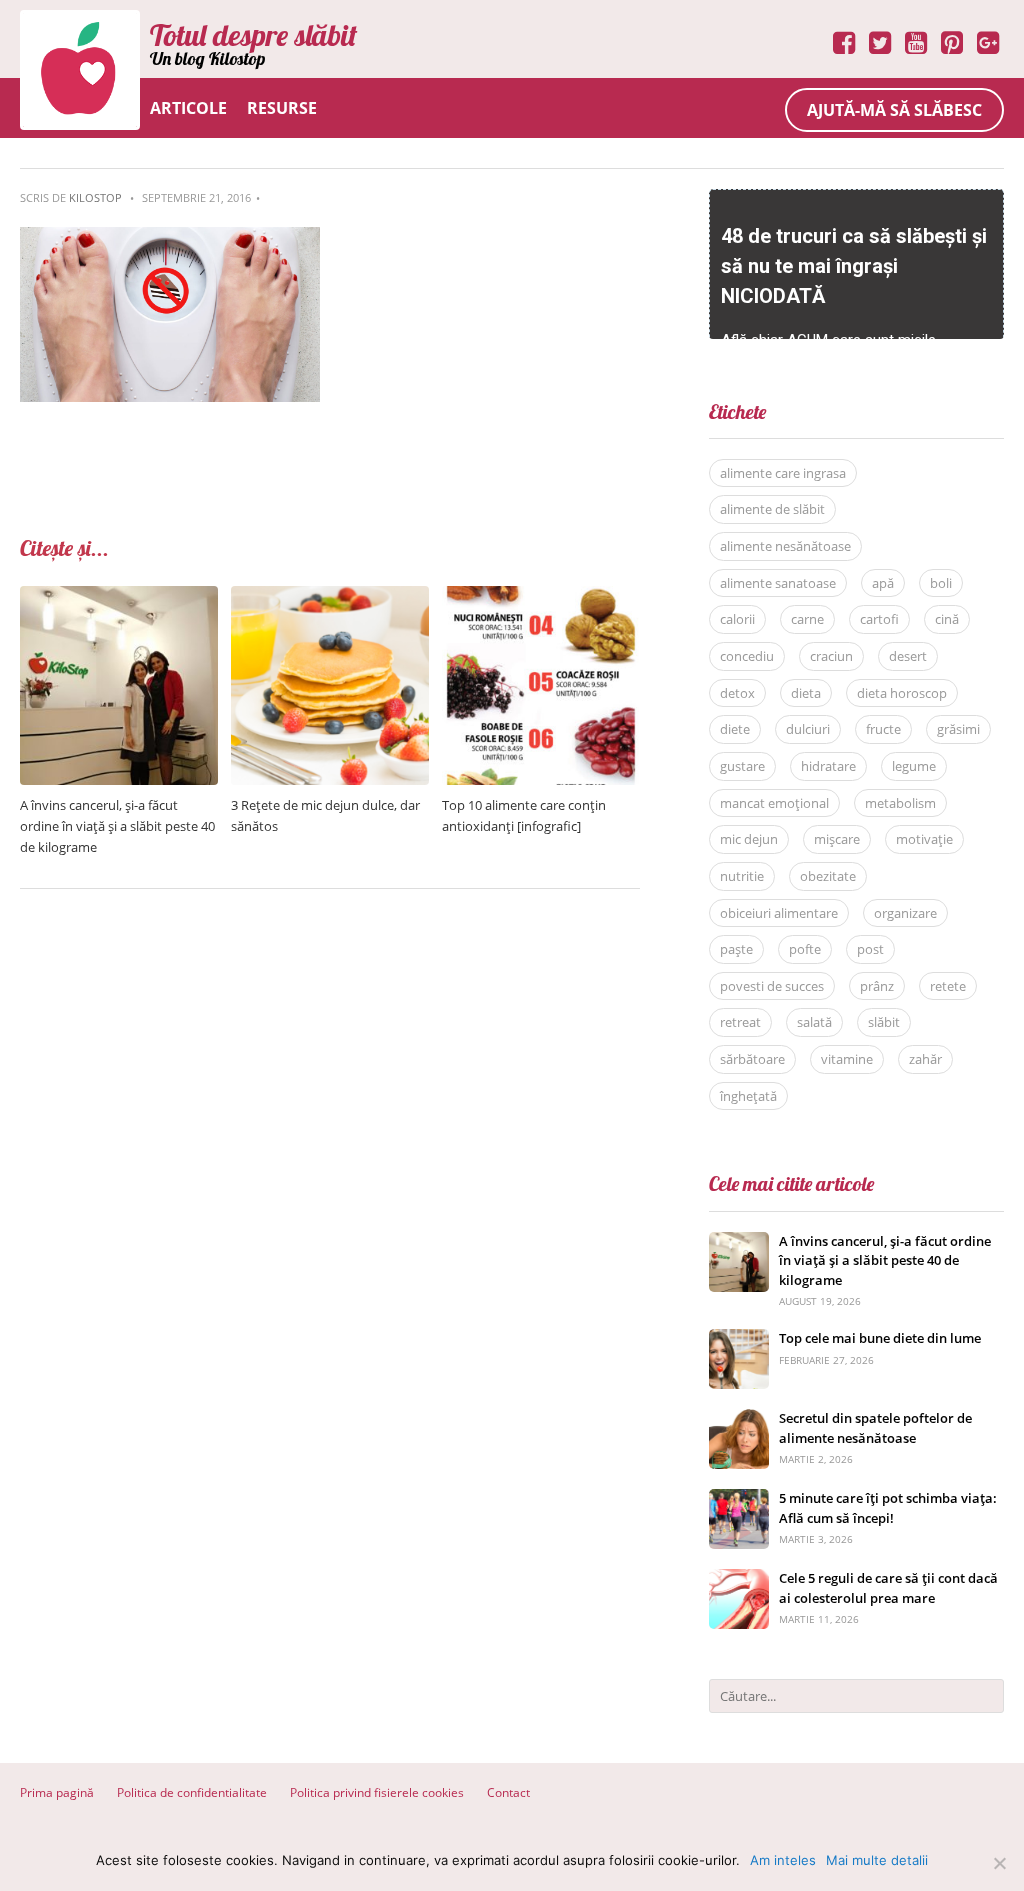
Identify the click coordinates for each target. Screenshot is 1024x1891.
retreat (740, 1022)
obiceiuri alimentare (779, 913)
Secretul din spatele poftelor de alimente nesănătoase (875, 1428)
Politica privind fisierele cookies (377, 1792)
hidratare (828, 766)
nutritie (742, 876)
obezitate (828, 876)
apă (883, 583)
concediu (747, 656)
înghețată (748, 1096)
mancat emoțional (774, 803)
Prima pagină (57, 1792)
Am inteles (783, 1860)
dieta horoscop (902, 693)
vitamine (847, 1059)
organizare (905, 913)
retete (948, 986)
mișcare (837, 839)
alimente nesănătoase (785, 546)
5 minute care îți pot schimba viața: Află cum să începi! (888, 1508)
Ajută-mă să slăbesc (894, 110)
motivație (924, 839)
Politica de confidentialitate (192, 1792)
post (870, 949)
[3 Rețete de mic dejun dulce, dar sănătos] (330, 596)
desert (908, 656)
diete (735, 729)
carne (807, 619)
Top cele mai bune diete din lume (880, 1338)
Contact (508, 1792)
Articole (188, 108)
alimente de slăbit (772, 509)
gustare (742, 766)
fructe (883, 729)
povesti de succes (772, 986)
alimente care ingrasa (783, 473)
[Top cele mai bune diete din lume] (739, 1339)
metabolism (900, 803)
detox (737, 693)
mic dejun (749, 839)
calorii (737, 619)
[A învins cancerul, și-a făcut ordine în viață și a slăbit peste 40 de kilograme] (119, 596)
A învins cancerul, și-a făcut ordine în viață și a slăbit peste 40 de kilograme (117, 826)
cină (947, 619)
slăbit (884, 1022)
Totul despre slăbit (253, 35)
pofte (805, 949)
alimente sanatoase (778, 583)
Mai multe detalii (877, 1860)
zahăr (925, 1059)
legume (914, 766)
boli (941, 583)
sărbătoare (752, 1059)
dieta (806, 693)
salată (814, 1022)
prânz (877, 986)
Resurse (282, 108)
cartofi (879, 619)
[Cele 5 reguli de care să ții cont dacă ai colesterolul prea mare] (739, 1579)
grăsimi (958, 729)
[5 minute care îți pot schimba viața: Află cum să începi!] (739, 1499)
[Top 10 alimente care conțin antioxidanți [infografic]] (541, 596)
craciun (831, 656)
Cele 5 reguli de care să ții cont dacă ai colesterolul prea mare (888, 1588)
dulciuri (808, 729)
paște (736, 949)
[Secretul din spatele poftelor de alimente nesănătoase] (739, 1419)
